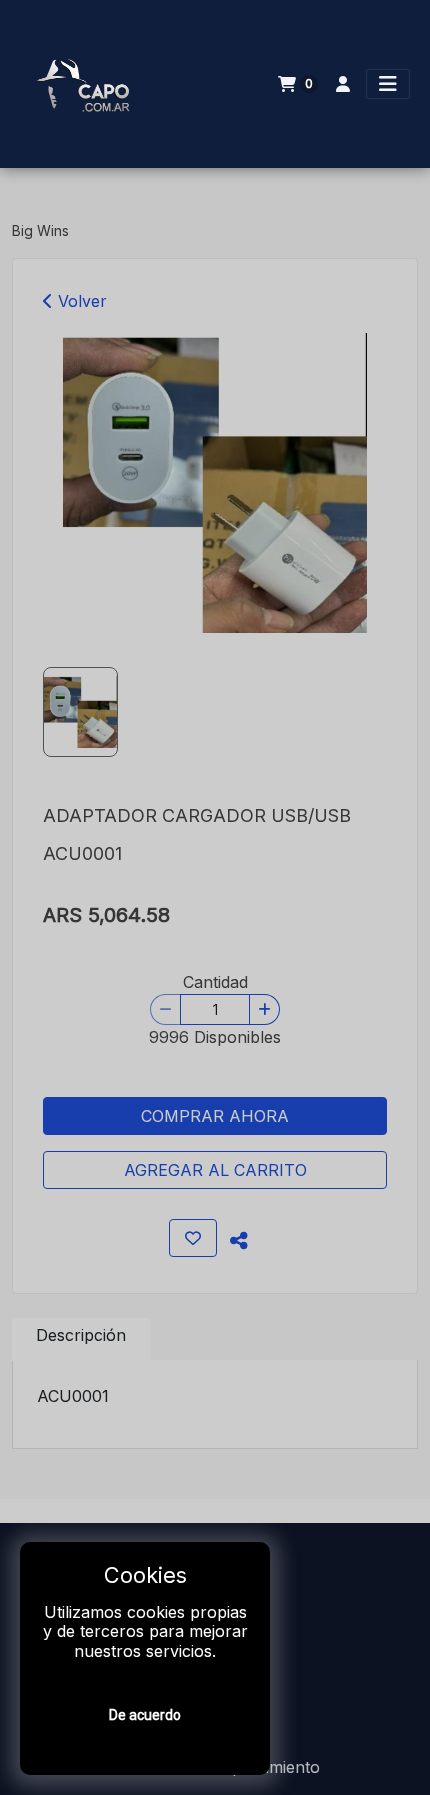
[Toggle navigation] (388, 84)
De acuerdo (145, 1715)
